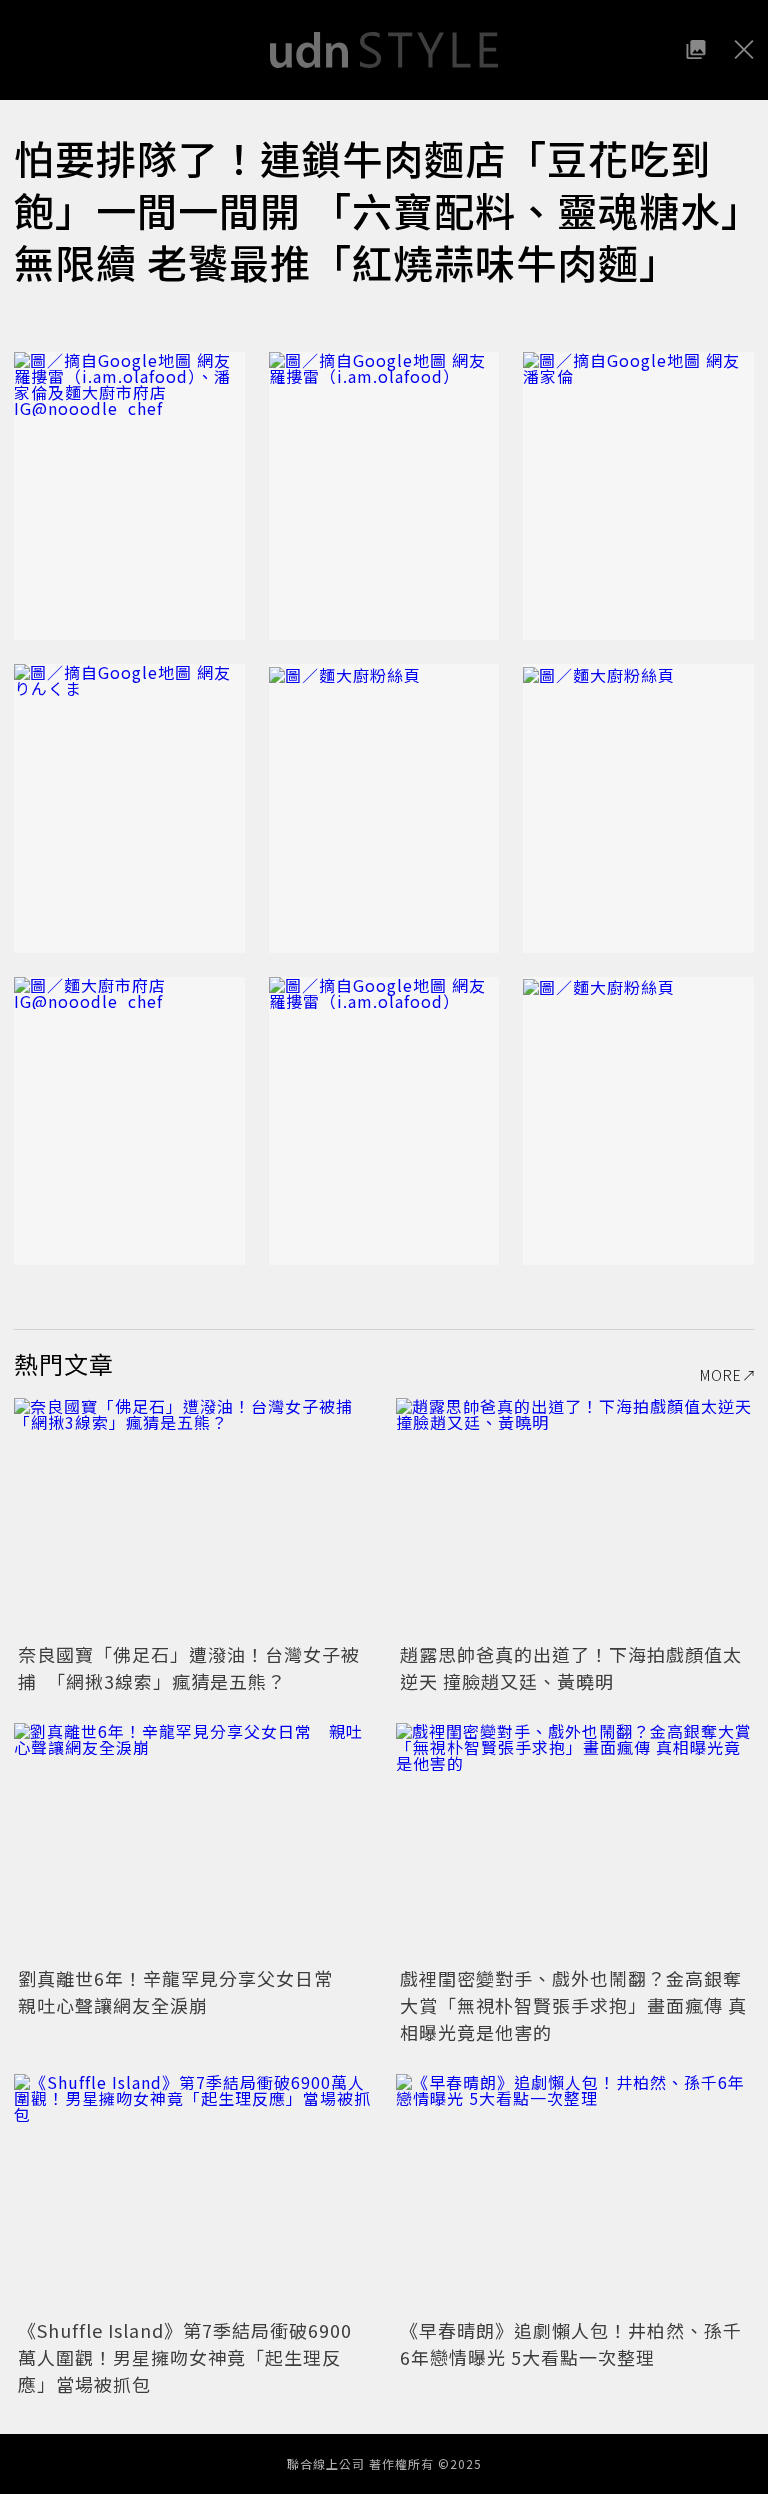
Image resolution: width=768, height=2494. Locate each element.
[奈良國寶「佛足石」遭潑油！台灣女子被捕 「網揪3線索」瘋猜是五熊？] (193, 1517)
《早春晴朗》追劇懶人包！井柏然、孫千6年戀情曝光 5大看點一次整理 (571, 2343)
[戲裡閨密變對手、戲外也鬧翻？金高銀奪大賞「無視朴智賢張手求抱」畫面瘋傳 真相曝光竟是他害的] (575, 1842)
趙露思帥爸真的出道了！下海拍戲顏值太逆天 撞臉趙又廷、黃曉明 (571, 1667)
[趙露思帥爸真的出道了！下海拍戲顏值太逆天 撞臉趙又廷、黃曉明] (575, 1517)
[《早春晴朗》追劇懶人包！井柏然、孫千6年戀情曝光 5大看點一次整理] (575, 2193)
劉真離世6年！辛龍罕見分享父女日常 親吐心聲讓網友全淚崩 (185, 1991)
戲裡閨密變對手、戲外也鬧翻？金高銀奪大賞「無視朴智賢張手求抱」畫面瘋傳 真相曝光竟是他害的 (573, 2005)
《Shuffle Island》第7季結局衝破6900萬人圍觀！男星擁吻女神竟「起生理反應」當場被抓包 (185, 2357)
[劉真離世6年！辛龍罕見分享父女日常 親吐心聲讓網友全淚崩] (193, 1842)
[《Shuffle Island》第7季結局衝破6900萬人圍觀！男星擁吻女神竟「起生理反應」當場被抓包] (193, 2193)
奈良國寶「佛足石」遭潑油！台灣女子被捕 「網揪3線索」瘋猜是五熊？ (189, 1667)
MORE (721, 1375)
